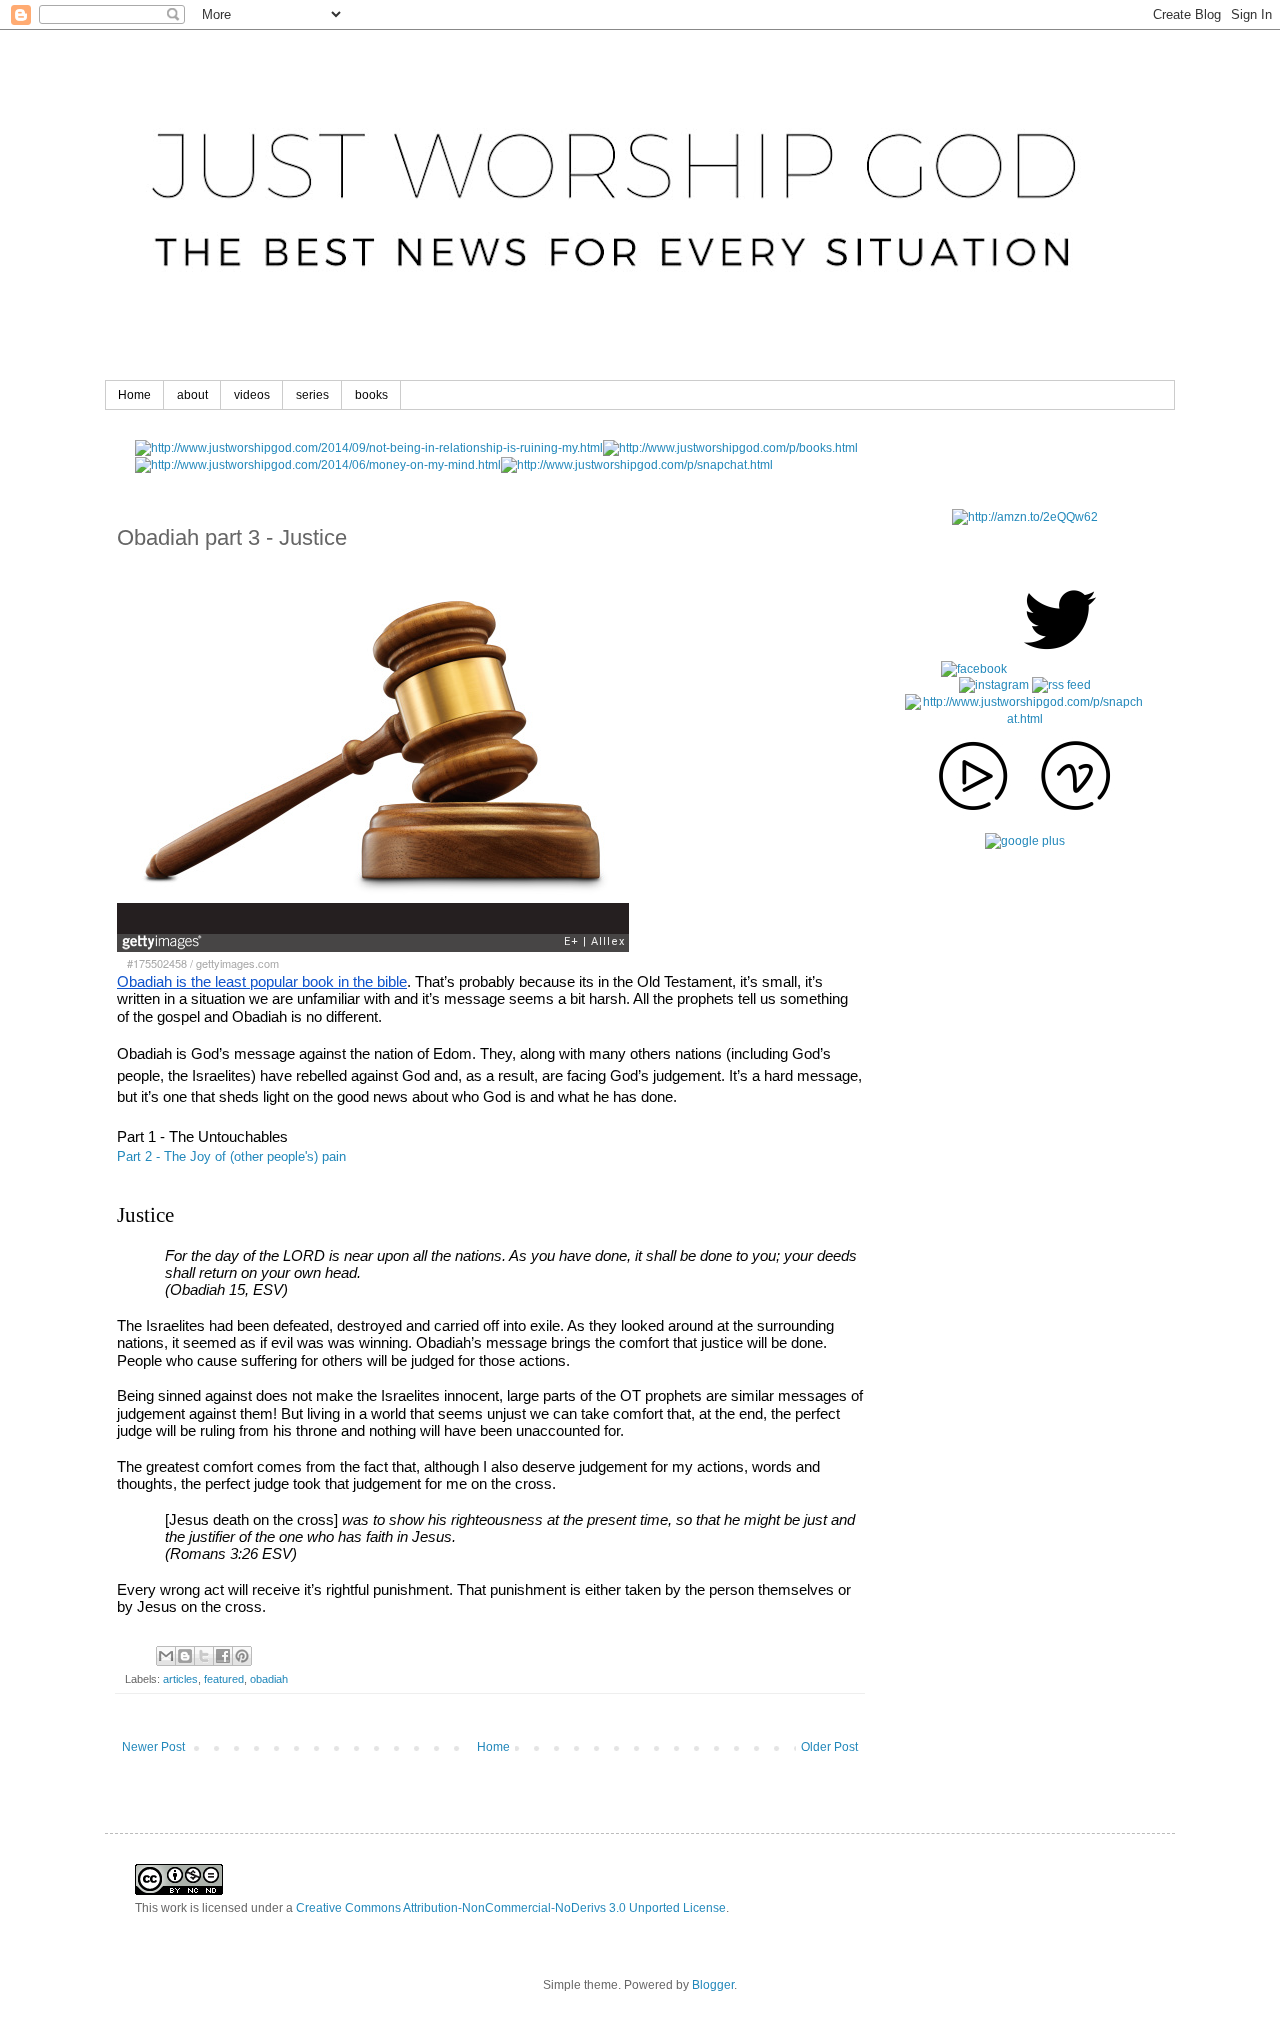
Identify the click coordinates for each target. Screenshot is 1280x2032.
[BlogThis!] (185, 1656)
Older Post (829, 1747)
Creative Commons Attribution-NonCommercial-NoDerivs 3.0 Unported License (511, 1908)
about (192, 395)
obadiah (269, 1679)
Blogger (713, 1985)
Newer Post (153, 1747)
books (371, 395)
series (312, 395)
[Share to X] (204, 1656)
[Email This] (166, 1656)
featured (224, 1679)
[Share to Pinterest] (242, 1656)
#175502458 (157, 963)
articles (180, 1679)
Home (134, 395)
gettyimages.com (237, 963)
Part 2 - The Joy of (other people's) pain (231, 1156)
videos (252, 395)
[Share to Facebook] (223, 1656)
